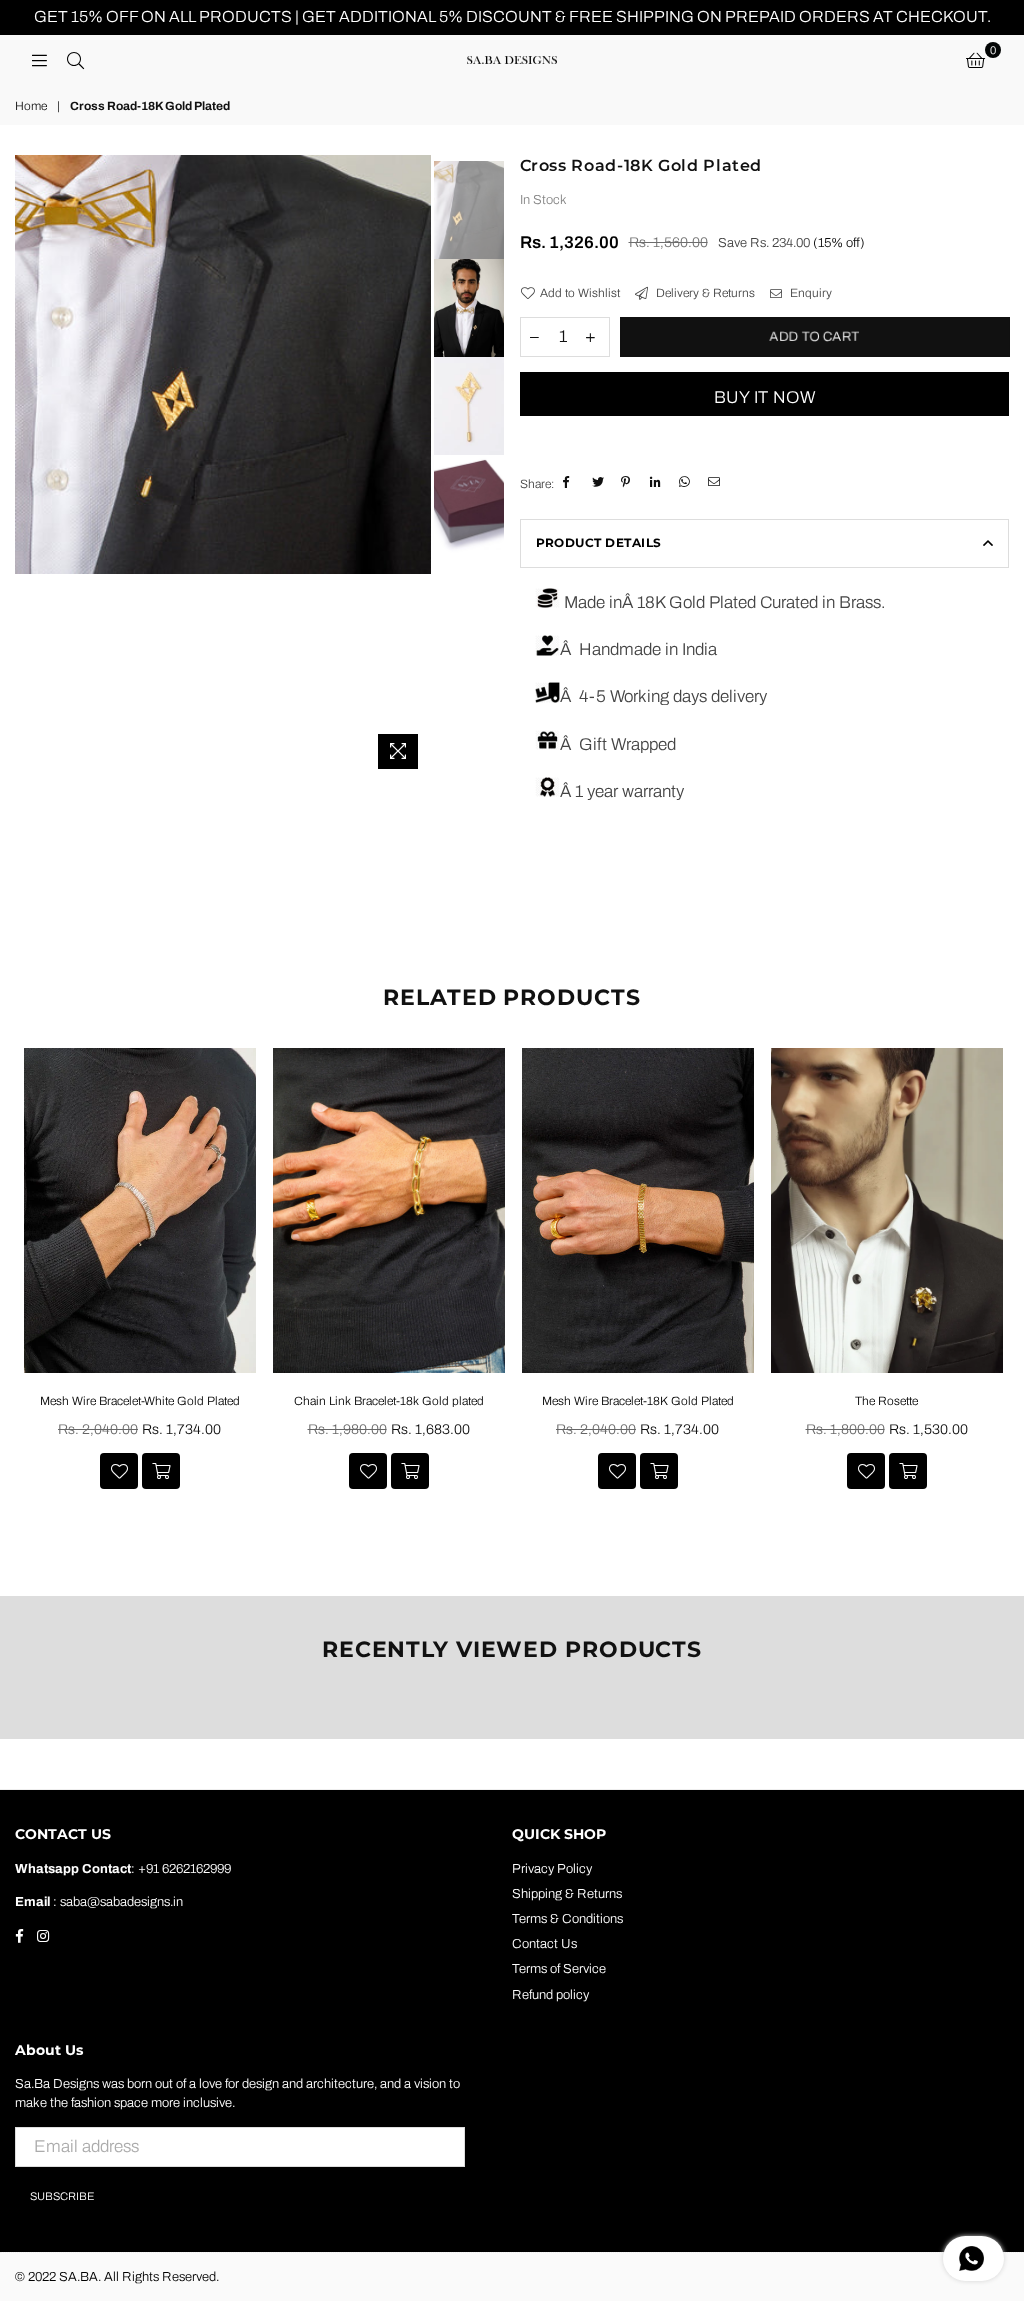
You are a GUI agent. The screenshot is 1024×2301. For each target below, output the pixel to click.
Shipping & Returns (567, 1894)
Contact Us (544, 1944)
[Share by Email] (715, 483)
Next (413, 466)
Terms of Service (559, 1969)
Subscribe (62, 2196)
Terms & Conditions (567, 1919)
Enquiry (809, 293)
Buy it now (764, 397)
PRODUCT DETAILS (599, 542)
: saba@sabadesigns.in (116, 1902)
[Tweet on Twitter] (599, 483)
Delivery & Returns (704, 293)
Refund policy (550, 1995)
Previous (32, 466)
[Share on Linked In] (657, 483)
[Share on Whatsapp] (686, 483)
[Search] (75, 60)
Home (31, 106)
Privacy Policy (552, 1869)
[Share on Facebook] (570, 483)
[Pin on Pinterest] (628, 483)
